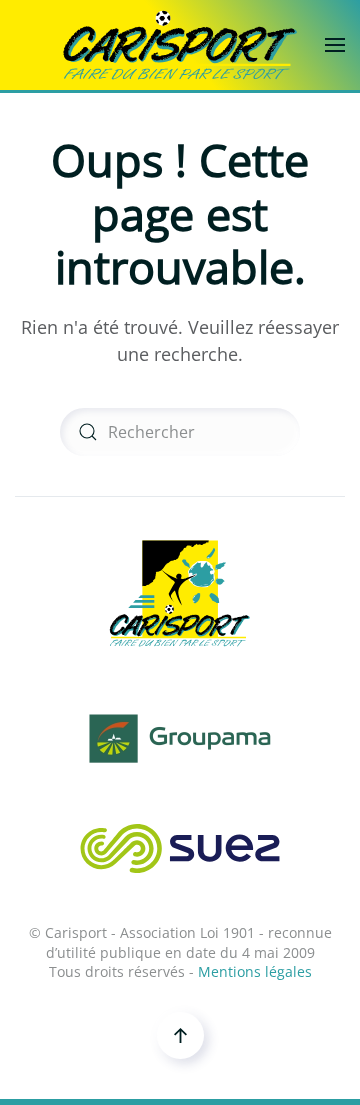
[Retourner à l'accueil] (180, 45)
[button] (335, 45)
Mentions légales (255, 971)
